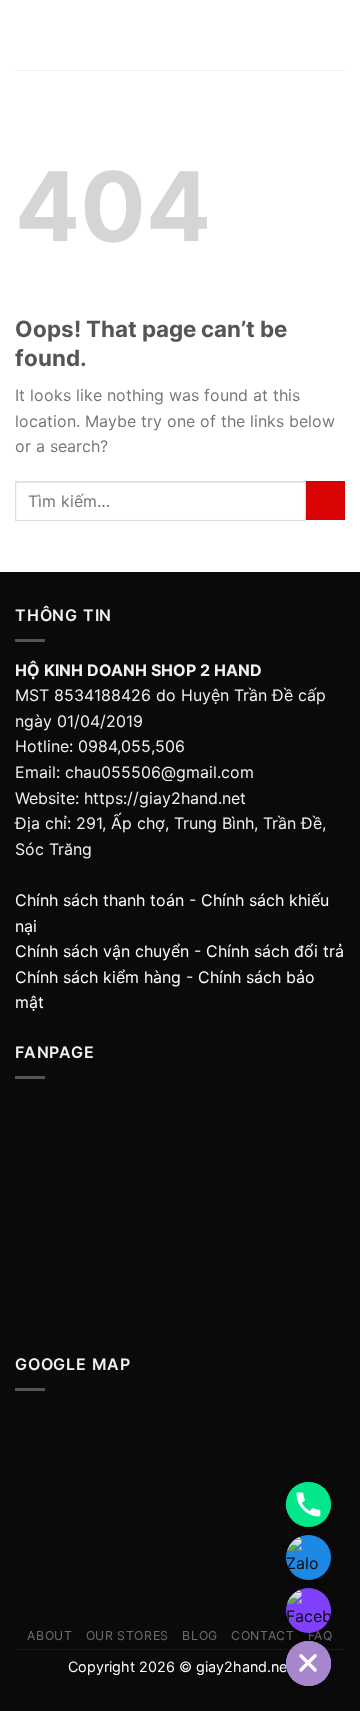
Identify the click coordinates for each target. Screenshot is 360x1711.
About (49, 1635)
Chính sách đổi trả (275, 951)
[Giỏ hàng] (335, 35)
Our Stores (127, 1635)
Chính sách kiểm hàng (98, 977)
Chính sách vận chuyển (102, 951)
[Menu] (27, 34)
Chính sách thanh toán (99, 900)
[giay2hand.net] (182, 35)
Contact (262, 1635)
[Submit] (325, 500)
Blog (199, 1635)
